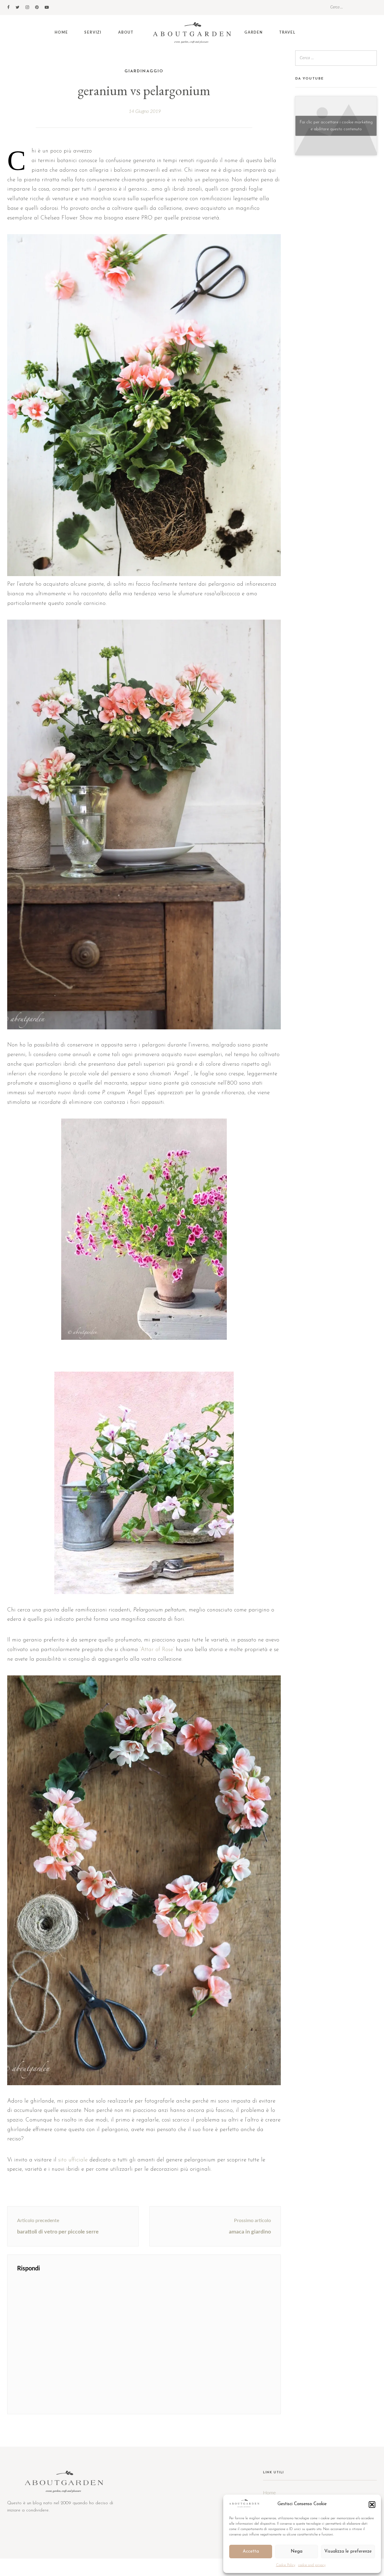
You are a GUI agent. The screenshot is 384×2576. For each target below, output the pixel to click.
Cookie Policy (286, 2565)
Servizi (93, 32)
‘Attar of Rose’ (157, 1650)
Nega (297, 2552)
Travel (287, 32)
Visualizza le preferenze (348, 2552)
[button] (372, 2505)
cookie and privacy (312, 2565)
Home (61, 32)
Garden (254, 32)
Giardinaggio (144, 71)
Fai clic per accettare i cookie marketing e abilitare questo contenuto (336, 126)
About (126, 32)
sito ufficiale (72, 2160)
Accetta (251, 2552)
